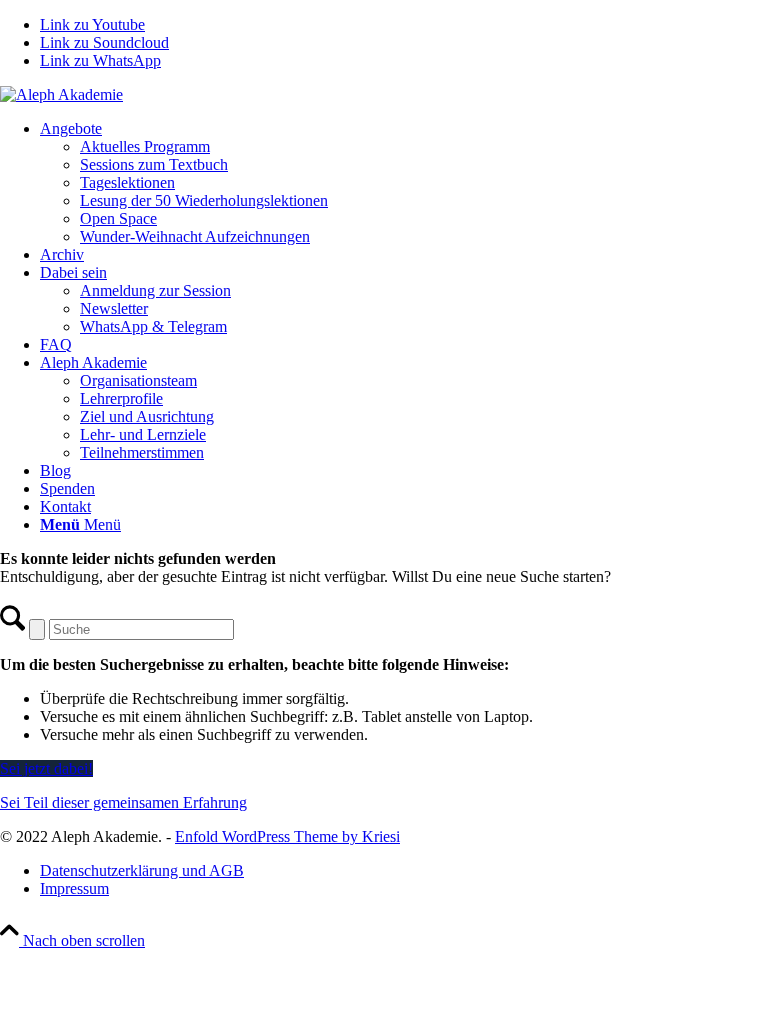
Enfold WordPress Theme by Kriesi (287, 836)
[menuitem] (404, 183)
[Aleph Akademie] (61, 94)
